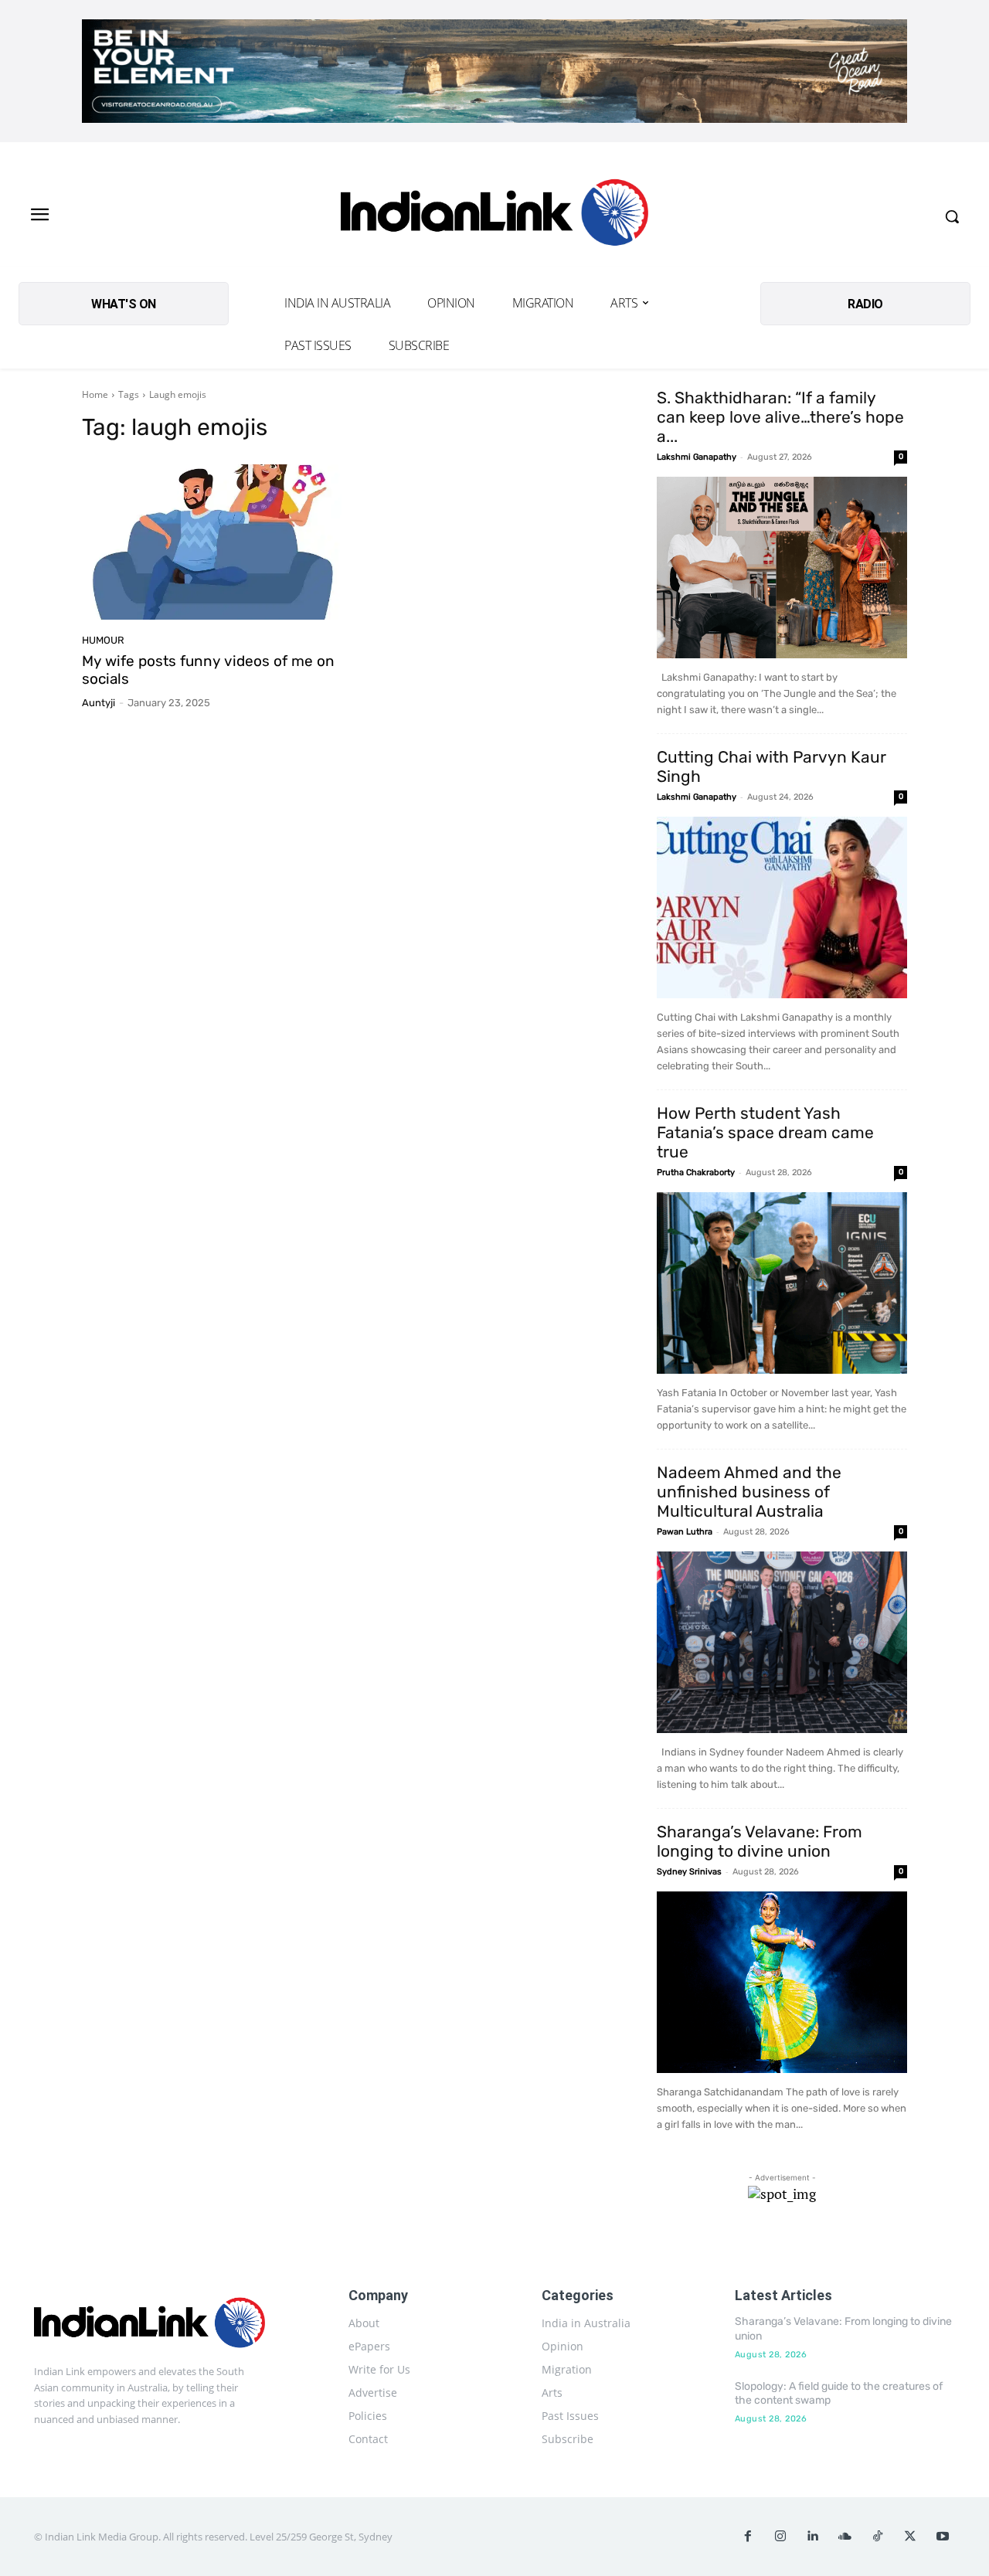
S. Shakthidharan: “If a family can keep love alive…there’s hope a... (780, 417)
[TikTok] (878, 2537)
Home (95, 394)
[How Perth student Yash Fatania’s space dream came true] (782, 1283)
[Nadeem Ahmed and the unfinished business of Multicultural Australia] (782, 1642)
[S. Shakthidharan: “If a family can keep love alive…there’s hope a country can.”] (782, 568)
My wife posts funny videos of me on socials (208, 670)
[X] (910, 2537)
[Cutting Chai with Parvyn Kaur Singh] (782, 907)
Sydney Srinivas (689, 1872)
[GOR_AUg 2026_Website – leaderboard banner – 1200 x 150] (494, 71)
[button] (952, 216)
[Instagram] (780, 2537)
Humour (103, 640)
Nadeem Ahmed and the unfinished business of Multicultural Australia (749, 1492)
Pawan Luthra (685, 1532)
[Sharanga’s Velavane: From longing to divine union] (782, 1982)
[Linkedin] (813, 2537)
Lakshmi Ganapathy (697, 457)
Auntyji (99, 703)
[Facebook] (748, 2537)
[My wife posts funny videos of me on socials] (212, 542)
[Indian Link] (494, 216)
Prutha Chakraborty (696, 1172)
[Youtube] (943, 2537)
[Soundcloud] (845, 2537)
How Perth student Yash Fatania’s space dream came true (765, 1132)
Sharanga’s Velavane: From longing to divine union (760, 1841)
